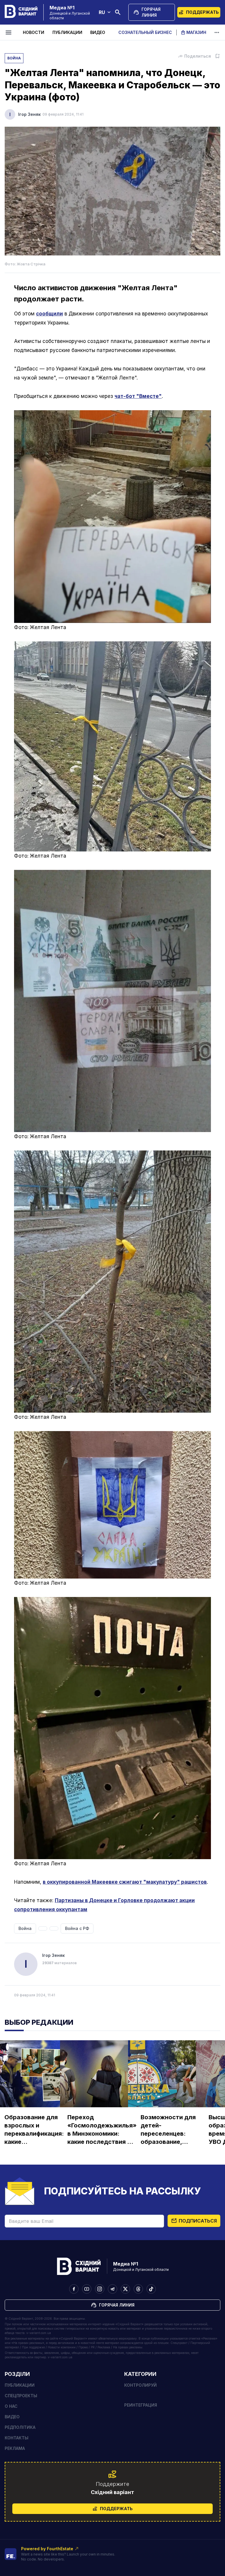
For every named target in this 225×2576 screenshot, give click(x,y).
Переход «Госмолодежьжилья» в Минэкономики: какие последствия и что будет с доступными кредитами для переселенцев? (102, 2130)
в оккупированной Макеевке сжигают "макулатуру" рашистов (125, 1882)
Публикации (67, 32)
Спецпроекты (21, 2396)
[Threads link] (138, 2289)
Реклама (15, 2448)
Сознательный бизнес (145, 32)
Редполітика (20, 2427)
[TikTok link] (151, 2289)
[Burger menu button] (9, 32)
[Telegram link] (112, 2289)
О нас (11, 2406)
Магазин (196, 32)
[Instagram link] (100, 2289)
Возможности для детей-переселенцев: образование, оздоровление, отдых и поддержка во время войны (168, 2130)
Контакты (17, 2438)
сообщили (50, 314)
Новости (34, 32)
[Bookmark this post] (217, 56)
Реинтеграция (141, 2405)
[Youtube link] (87, 2289)
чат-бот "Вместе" (138, 396)
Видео (98, 32)
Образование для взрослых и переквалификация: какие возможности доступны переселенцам (34, 2130)
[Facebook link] (74, 2289)
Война (14, 58)
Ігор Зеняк (29, 114)
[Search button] (118, 12)
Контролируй (140, 2385)
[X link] (125, 2289)
